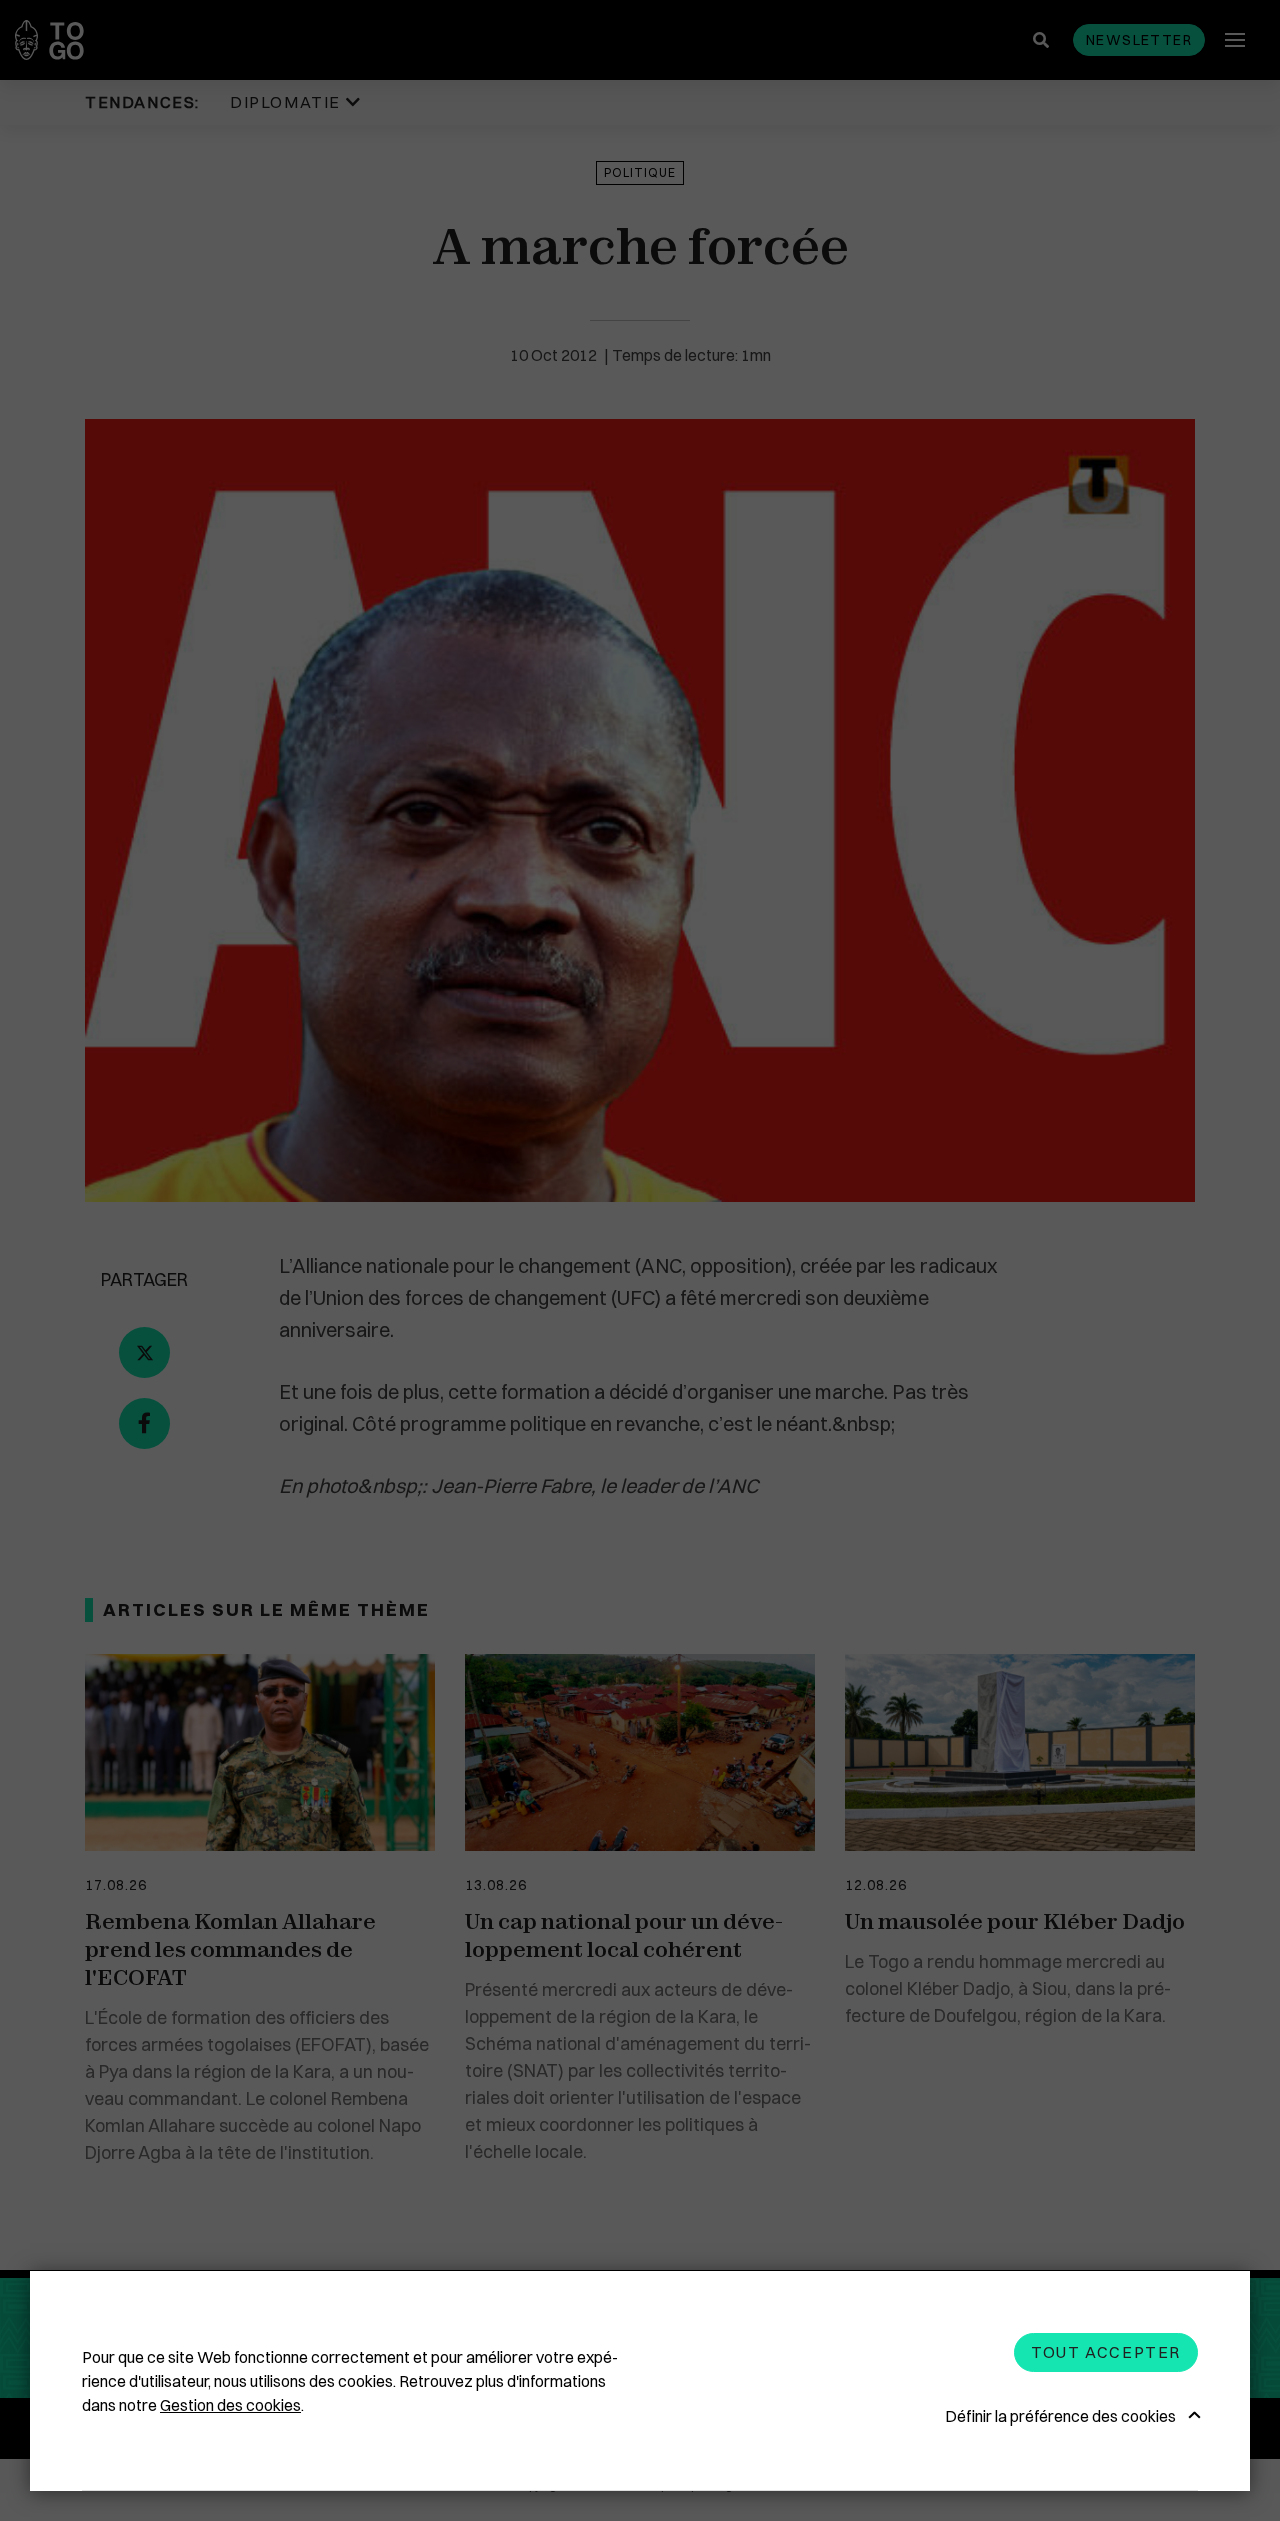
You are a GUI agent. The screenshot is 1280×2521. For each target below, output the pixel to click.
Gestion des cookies (230, 2405)
